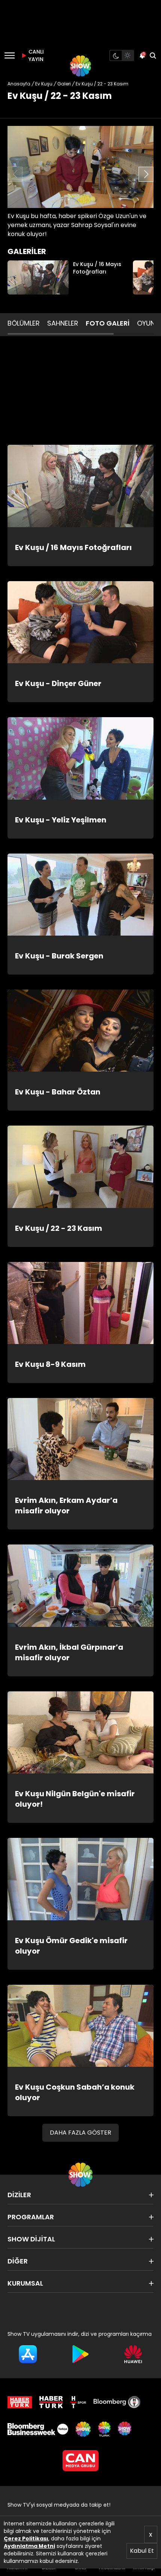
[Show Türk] (104, 2429)
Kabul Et (142, 2551)
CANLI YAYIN (35, 55)
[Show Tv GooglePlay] (81, 2354)
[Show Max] (125, 2429)
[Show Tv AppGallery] (133, 2354)
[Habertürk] (20, 2402)
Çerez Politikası (26, 2539)
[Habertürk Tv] (51, 2402)
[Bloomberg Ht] (117, 2402)
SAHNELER (63, 323)
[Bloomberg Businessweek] (38, 2429)
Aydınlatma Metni (29, 2546)
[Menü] (10, 55)
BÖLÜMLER (24, 323)
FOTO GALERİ (108, 323)
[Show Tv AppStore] (28, 2354)
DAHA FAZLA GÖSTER (80, 2133)
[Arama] (153, 55)
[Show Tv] (80, 66)
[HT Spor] (78, 2402)
